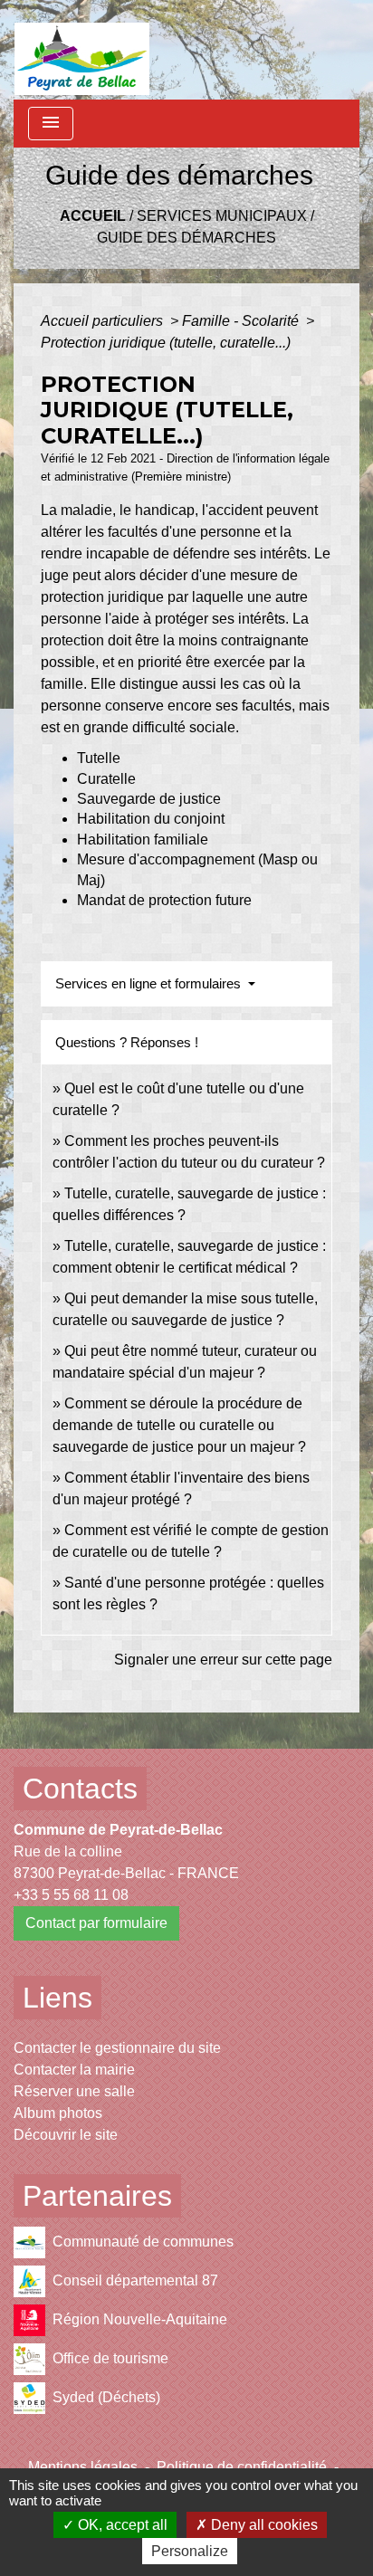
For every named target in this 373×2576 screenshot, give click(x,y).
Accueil (93, 216)
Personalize (190, 2551)
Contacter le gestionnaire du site (117, 2048)
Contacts (80, 1789)
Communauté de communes (143, 2242)
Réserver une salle (74, 2091)
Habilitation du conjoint (151, 819)
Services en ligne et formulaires (150, 983)
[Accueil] (82, 50)
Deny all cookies (263, 2525)
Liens (57, 1998)
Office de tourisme (110, 2358)
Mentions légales (83, 2467)
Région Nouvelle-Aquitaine (140, 2319)
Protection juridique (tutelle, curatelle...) (166, 343)
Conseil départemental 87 (135, 2280)
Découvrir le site (66, 2135)
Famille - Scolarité (242, 321)
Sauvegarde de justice (149, 799)
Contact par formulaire (96, 1923)
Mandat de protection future (164, 900)
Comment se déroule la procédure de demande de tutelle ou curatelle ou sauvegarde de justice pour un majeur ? (179, 1425)
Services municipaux (222, 216)
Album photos (58, 2113)
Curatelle (106, 779)
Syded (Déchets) (106, 2397)
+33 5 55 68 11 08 (71, 1895)
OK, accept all (121, 2525)
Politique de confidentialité (242, 2467)
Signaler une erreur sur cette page (223, 1660)
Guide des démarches (186, 238)
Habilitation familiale (143, 840)
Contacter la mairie (74, 2070)
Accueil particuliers (104, 321)
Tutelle (99, 758)
